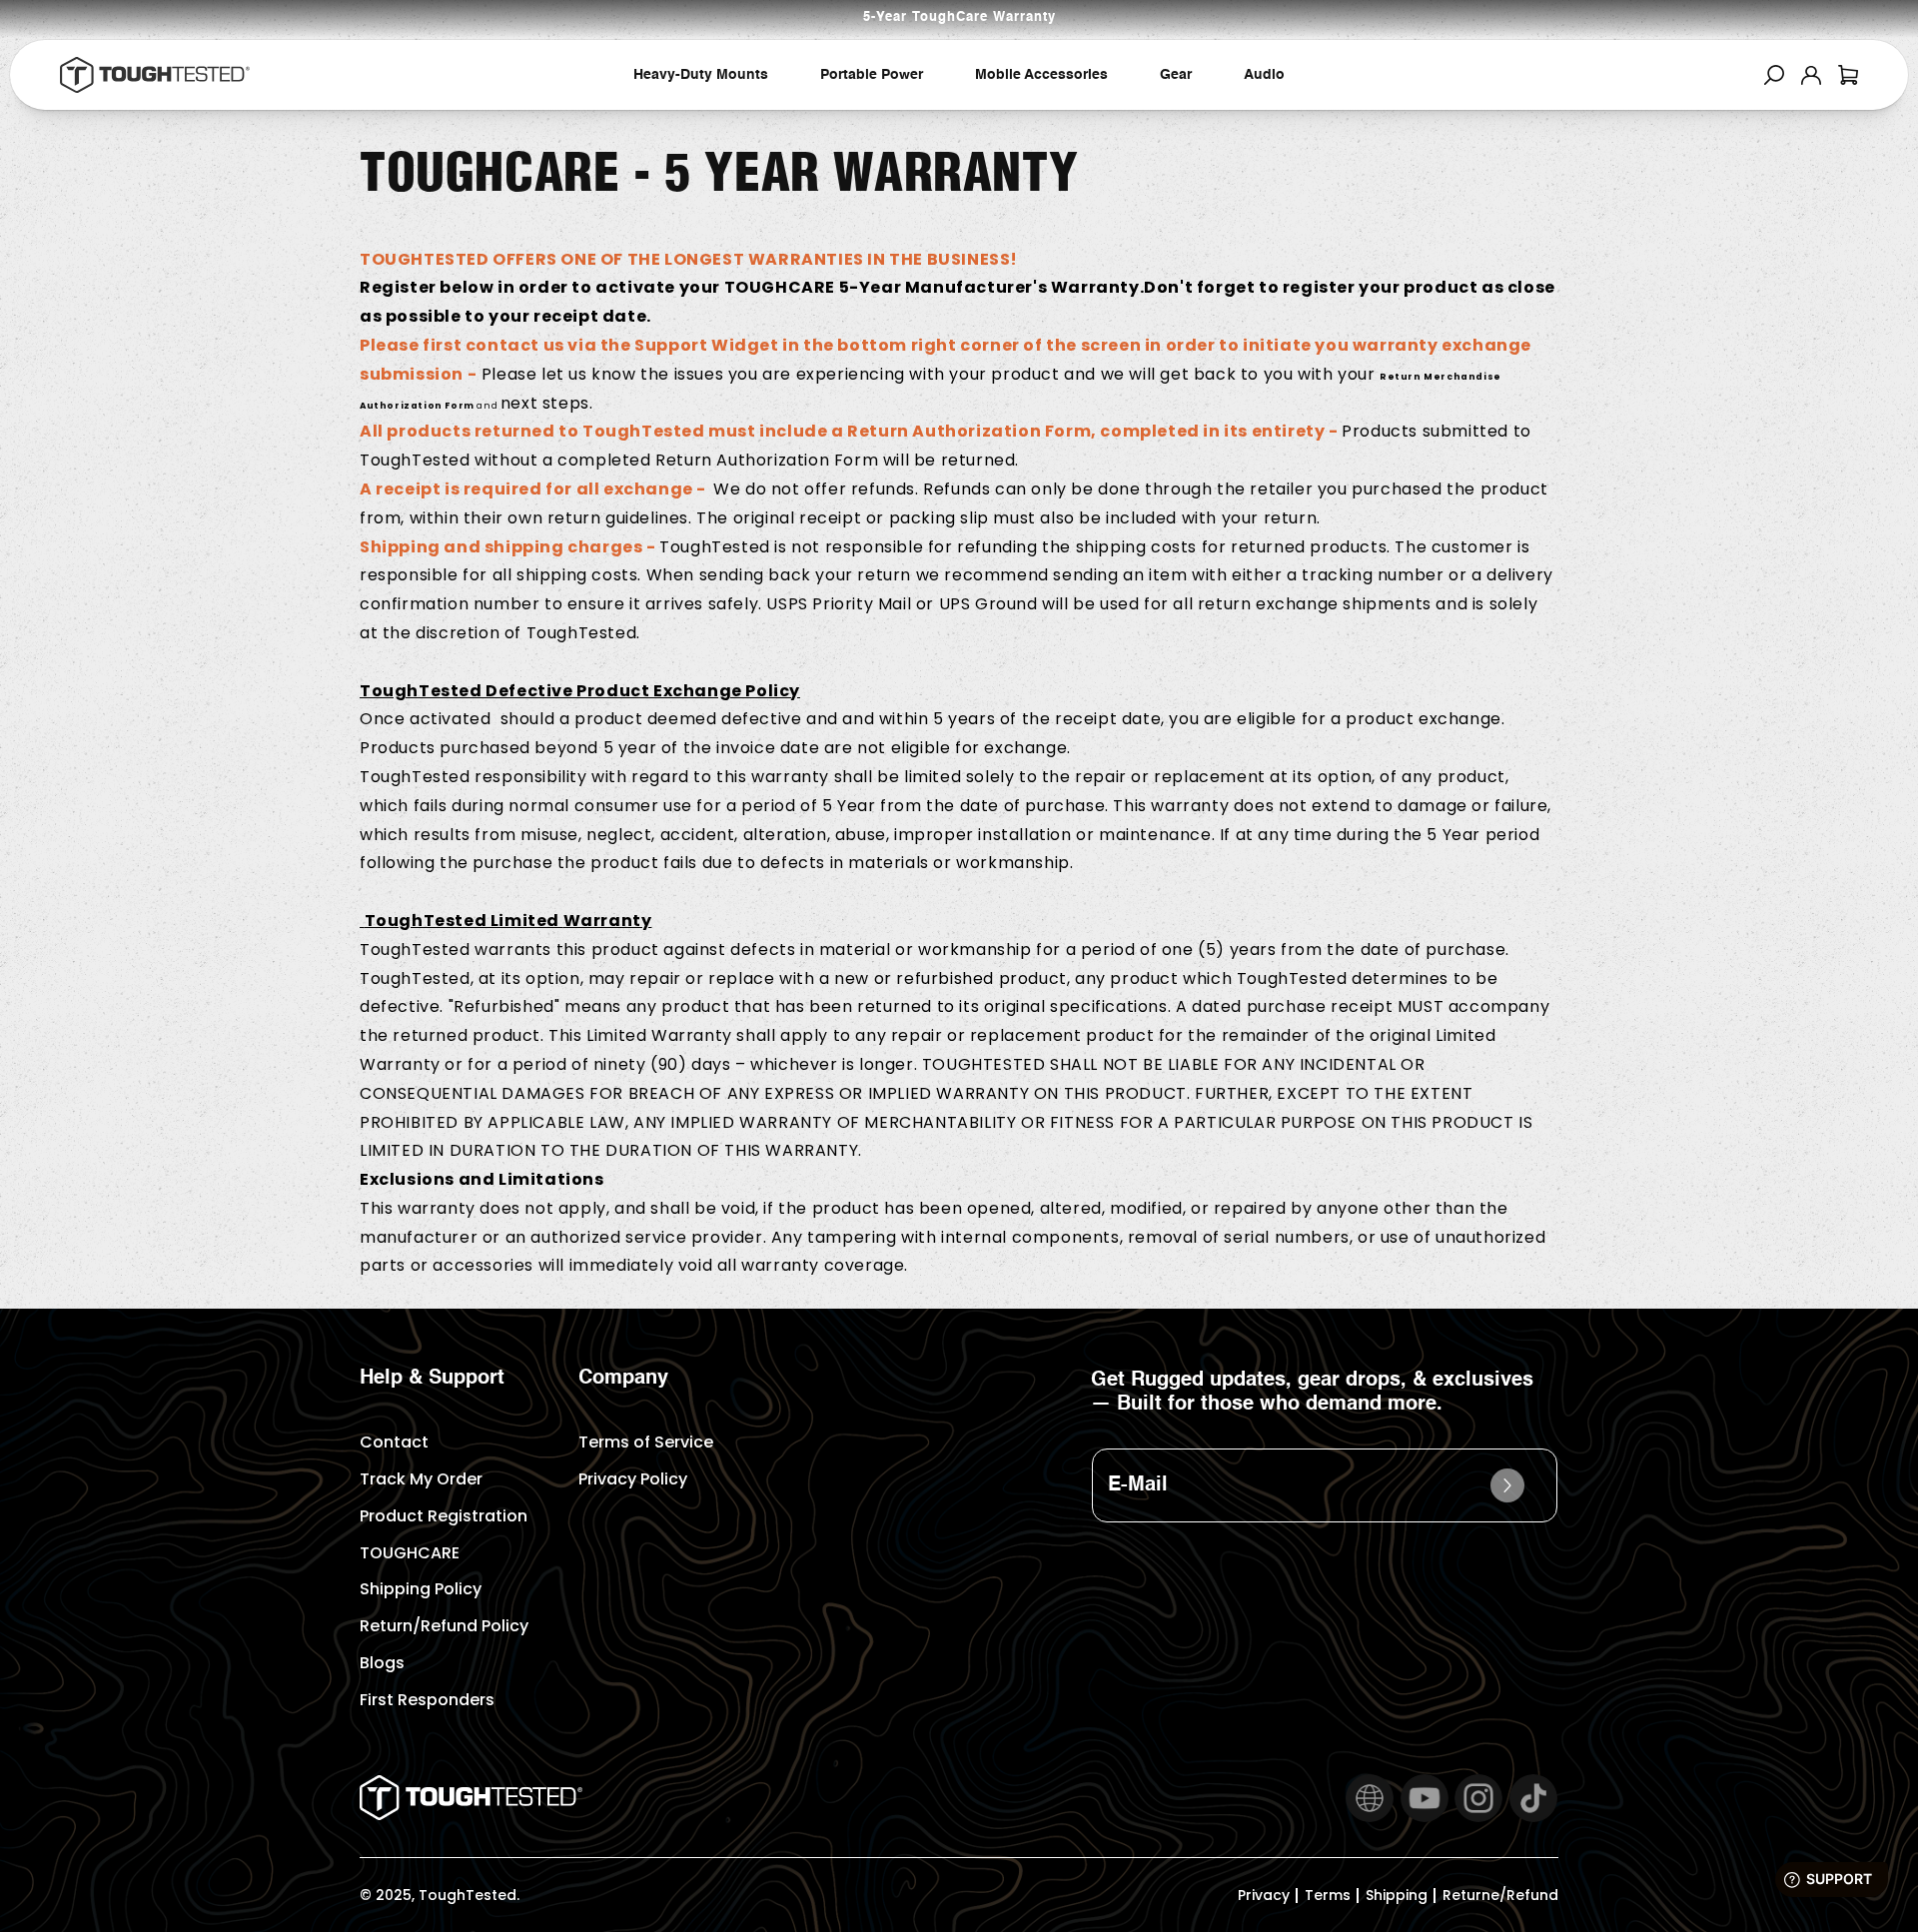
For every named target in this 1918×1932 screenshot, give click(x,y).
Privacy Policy (633, 1479)
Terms (1328, 1895)
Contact (394, 1442)
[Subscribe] (1507, 1485)
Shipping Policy (421, 1589)
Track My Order (421, 1479)
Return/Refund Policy (444, 1626)
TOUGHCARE (410, 1553)
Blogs (382, 1663)
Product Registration (444, 1516)
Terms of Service (646, 1442)
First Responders (427, 1700)
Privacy (1264, 1895)
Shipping (1397, 1895)
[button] (1774, 75)
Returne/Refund (1500, 1895)
